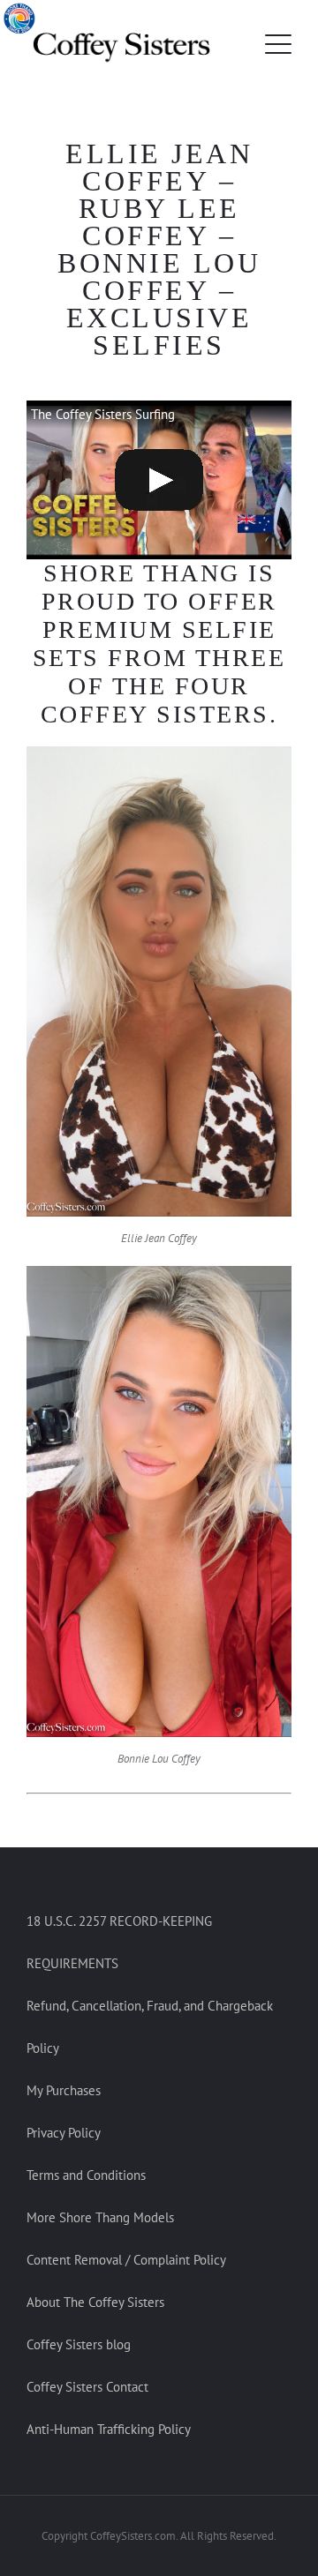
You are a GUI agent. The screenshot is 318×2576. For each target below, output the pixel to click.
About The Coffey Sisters (95, 2302)
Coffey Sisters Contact (87, 2387)
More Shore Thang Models (100, 2217)
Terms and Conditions (86, 2175)
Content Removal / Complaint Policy (126, 2260)
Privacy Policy (64, 2133)
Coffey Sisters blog (79, 2344)
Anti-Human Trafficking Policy (109, 2429)
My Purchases (64, 2090)
